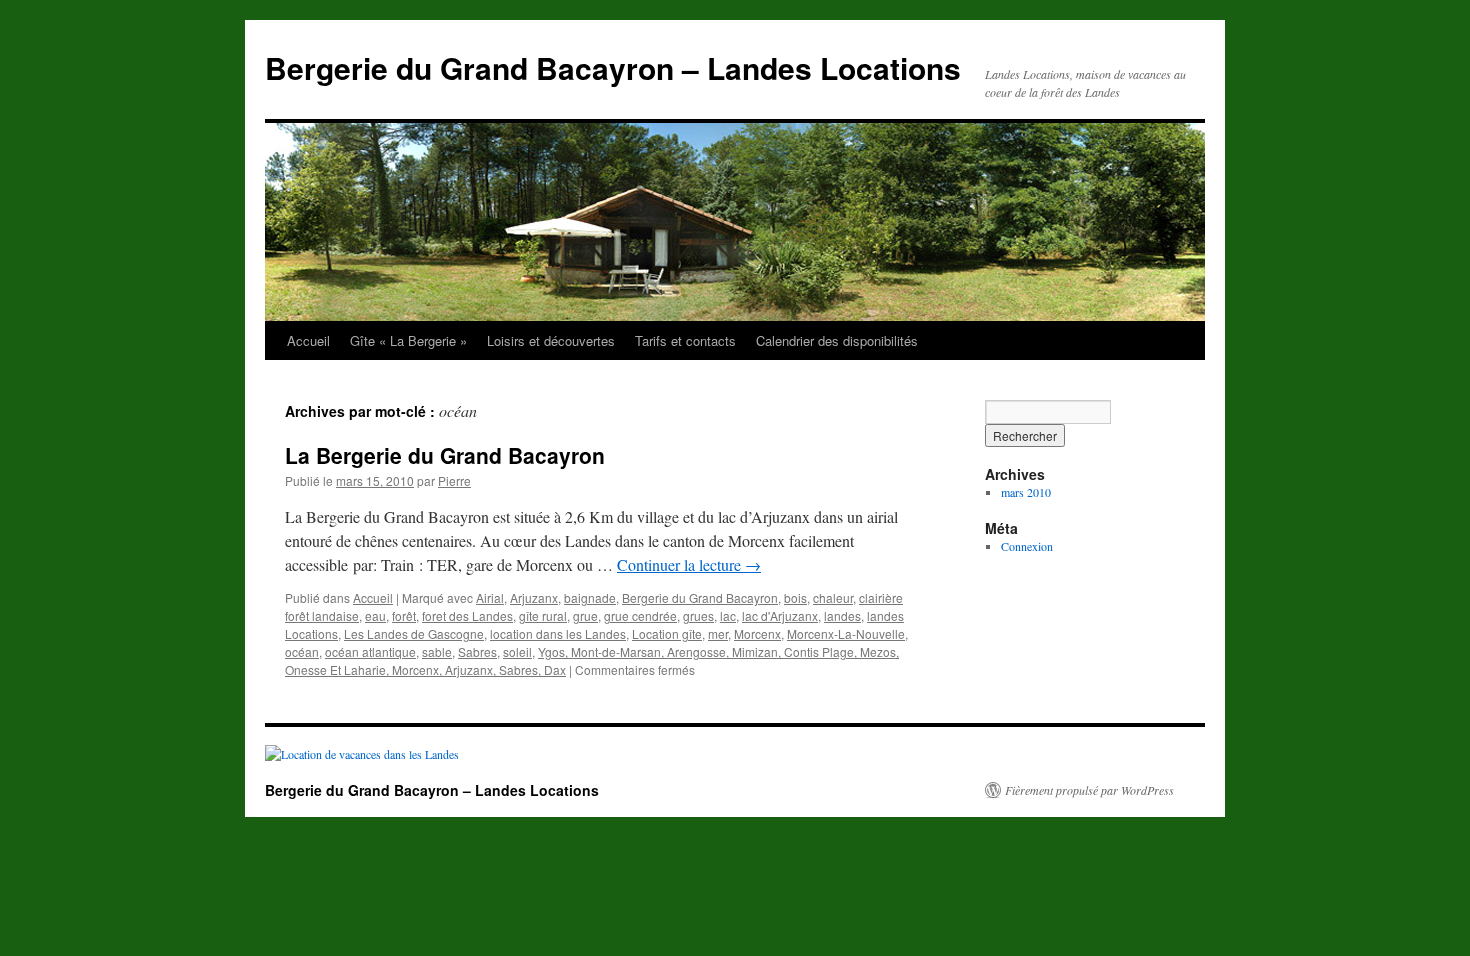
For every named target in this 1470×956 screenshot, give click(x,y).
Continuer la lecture (689, 564)
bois (795, 597)
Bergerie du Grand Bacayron (700, 597)
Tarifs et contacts (685, 340)
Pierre (454, 480)
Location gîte (667, 633)
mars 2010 (1026, 492)
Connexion (1027, 546)
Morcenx (757, 633)
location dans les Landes (558, 633)
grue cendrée (640, 615)
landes (842, 615)
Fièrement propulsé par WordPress (1089, 790)
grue (585, 615)
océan (302, 651)
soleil (517, 651)
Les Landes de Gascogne (414, 633)
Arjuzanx (534, 597)
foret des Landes (467, 615)
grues (698, 615)
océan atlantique (370, 651)
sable (437, 651)
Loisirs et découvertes (551, 340)
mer (718, 633)
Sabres (477, 651)
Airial (490, 597)
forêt (404, 615)
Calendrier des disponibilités (837, 340)
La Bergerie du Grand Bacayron (445, 455)
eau (375, 615)
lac (728, 615)
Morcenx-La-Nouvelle (846, 633)
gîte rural (543, 615)
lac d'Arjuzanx (780, 615)
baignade (590, 597)
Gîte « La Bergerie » (408, 340)
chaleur (833, 597)
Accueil (308, 340)
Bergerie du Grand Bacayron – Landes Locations (613, 67)
